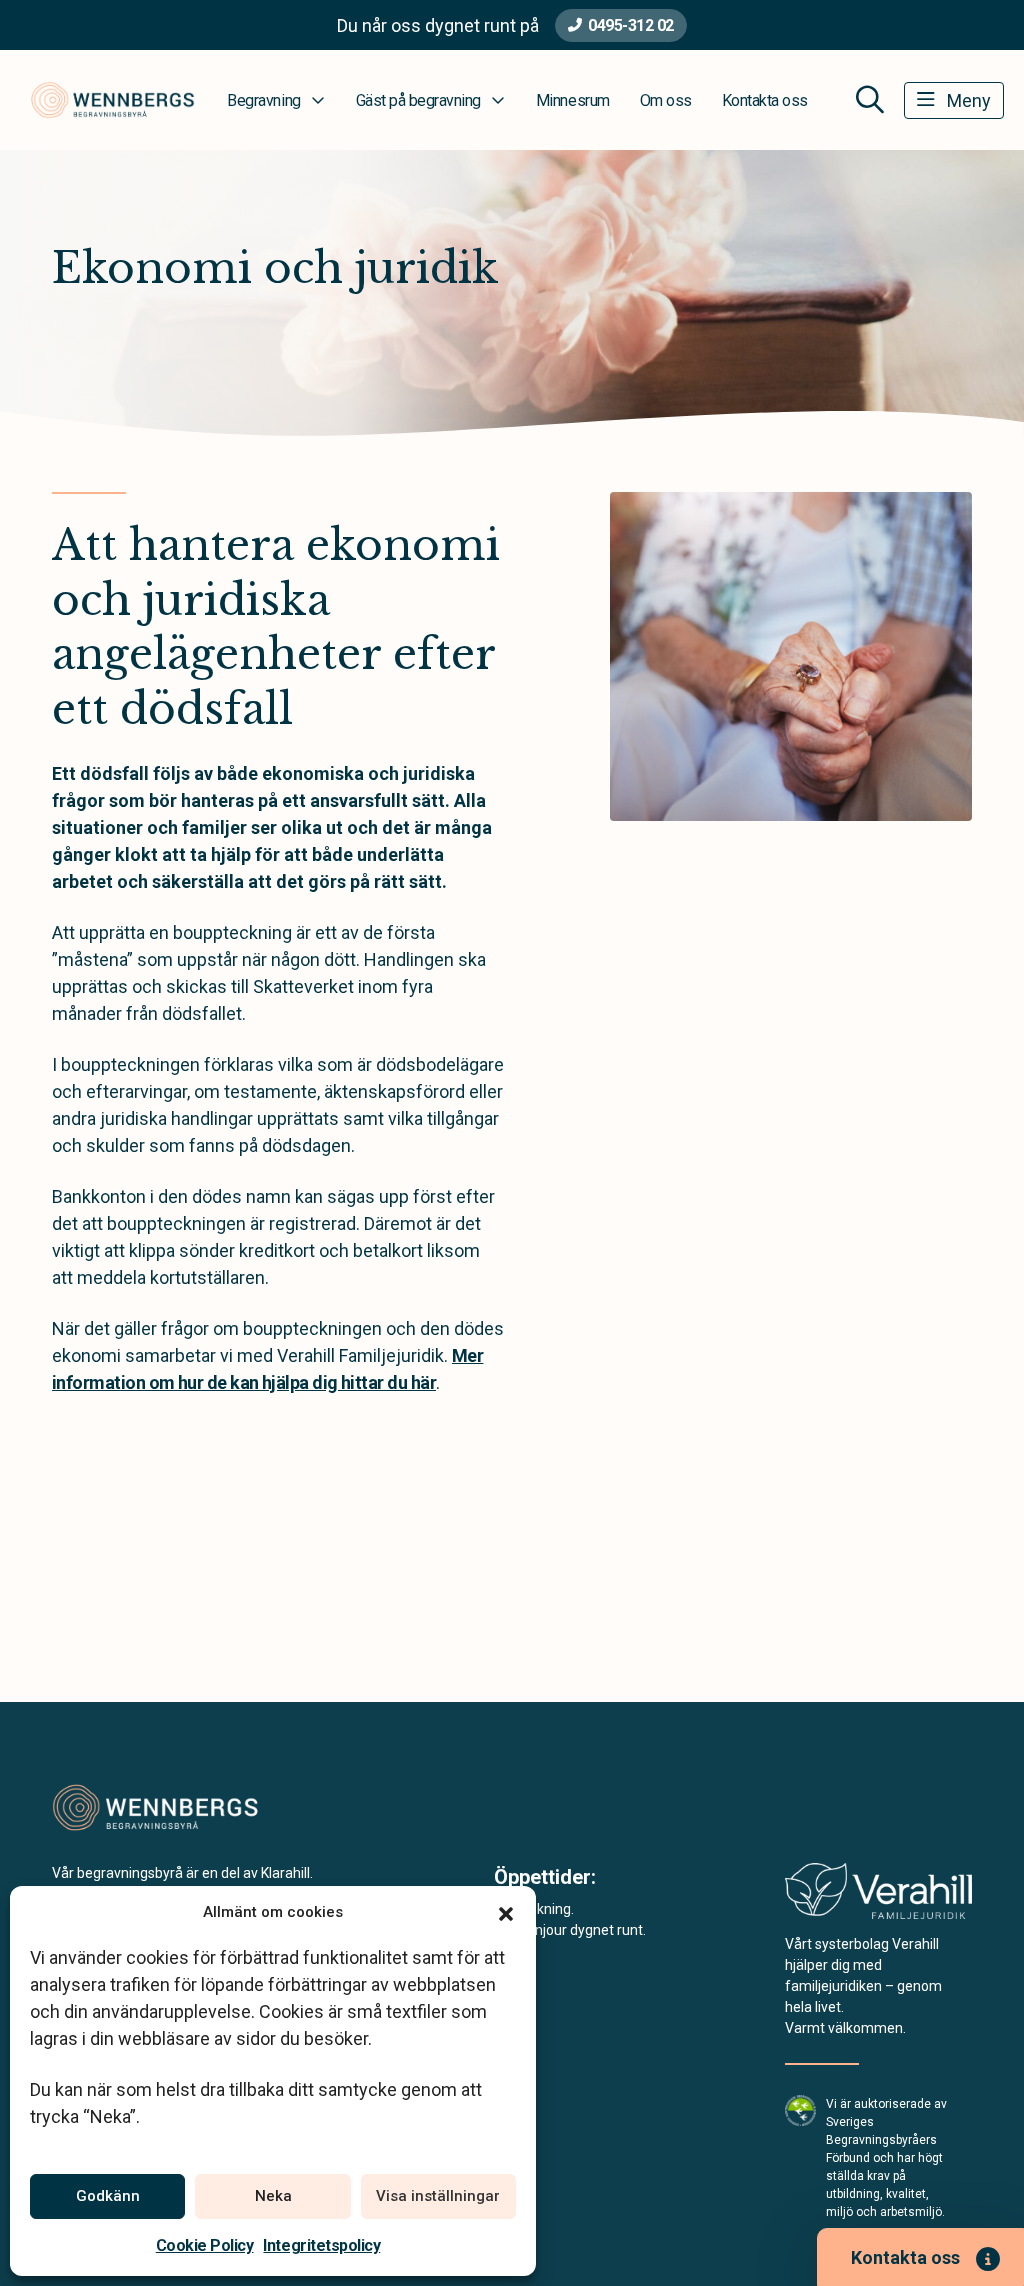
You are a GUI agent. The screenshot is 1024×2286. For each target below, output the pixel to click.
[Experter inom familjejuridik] (878, 1897)
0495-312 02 (631, 25)
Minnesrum (573, 100)
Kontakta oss (765, 100)
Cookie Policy (205, 2245)
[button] (506, 1912)
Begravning (263, 100)
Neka (273, 2196)
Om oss (666, 100)
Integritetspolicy (321, 2245)
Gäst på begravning (418, 100)
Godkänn (108, 2196)
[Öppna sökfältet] (870, 100)
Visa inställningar (438, 2196)
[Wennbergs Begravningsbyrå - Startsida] (159, 1807)
